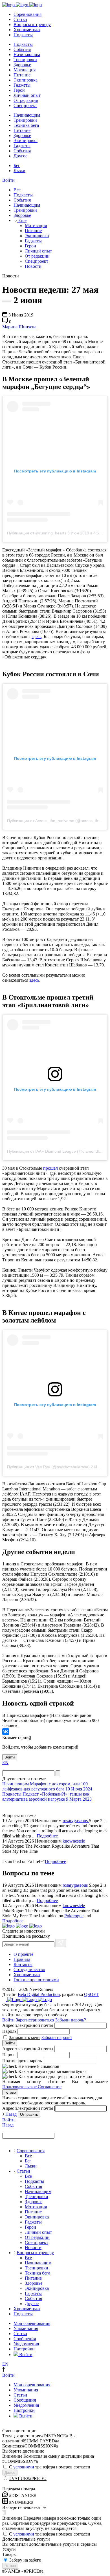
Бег (17, 165)
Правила (22, 1959)
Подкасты (23, 35)
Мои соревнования (32, 2323)
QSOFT (91, 1994)
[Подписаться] (61, 1943)
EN (5, 1763)
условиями (24, 2467)
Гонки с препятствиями (36, 1980)
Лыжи (19, 171)
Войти (8, 180)
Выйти (25, 2354)
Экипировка (26, 80)
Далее (10, 2473)
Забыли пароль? (71, 2020)
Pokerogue (74, 1916)
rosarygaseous (76, 1821)
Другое (20, 156)
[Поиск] (58, 1773)
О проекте (23, 1954)
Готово (10, 2092)
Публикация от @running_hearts (37, 533)
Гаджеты (22, 85)
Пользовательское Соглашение (32, 2087)
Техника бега (26, 125)
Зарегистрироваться (35, 2020)
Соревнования (27, 14)
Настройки (24, 2349)
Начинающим (27, 54)
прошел (50, 1168)
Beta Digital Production (39, 1994)
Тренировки (25, 60)
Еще (22, 220)
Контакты (23, 1964)
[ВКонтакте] (6, 1732)
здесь (37, 636)
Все (17, 190)
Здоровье (22, 65)
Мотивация (25, 70)
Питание (22, 75)
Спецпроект (25, 105)
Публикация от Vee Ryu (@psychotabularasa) (48, 1467)
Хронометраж (27, 30)
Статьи (20, 19)
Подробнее (47, 1836)
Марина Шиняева (19, 327)
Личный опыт (27, 95)
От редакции (26, 100)
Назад (11, 2114)
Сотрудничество (29, 1970)
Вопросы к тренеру (32, 24)
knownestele (74, 1841)
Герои (19, 90)
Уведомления (26, 2344)
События (22, 49)
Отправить (29, 2114)
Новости (33, 266)
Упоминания (26, 2328)
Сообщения (25, 2339)
